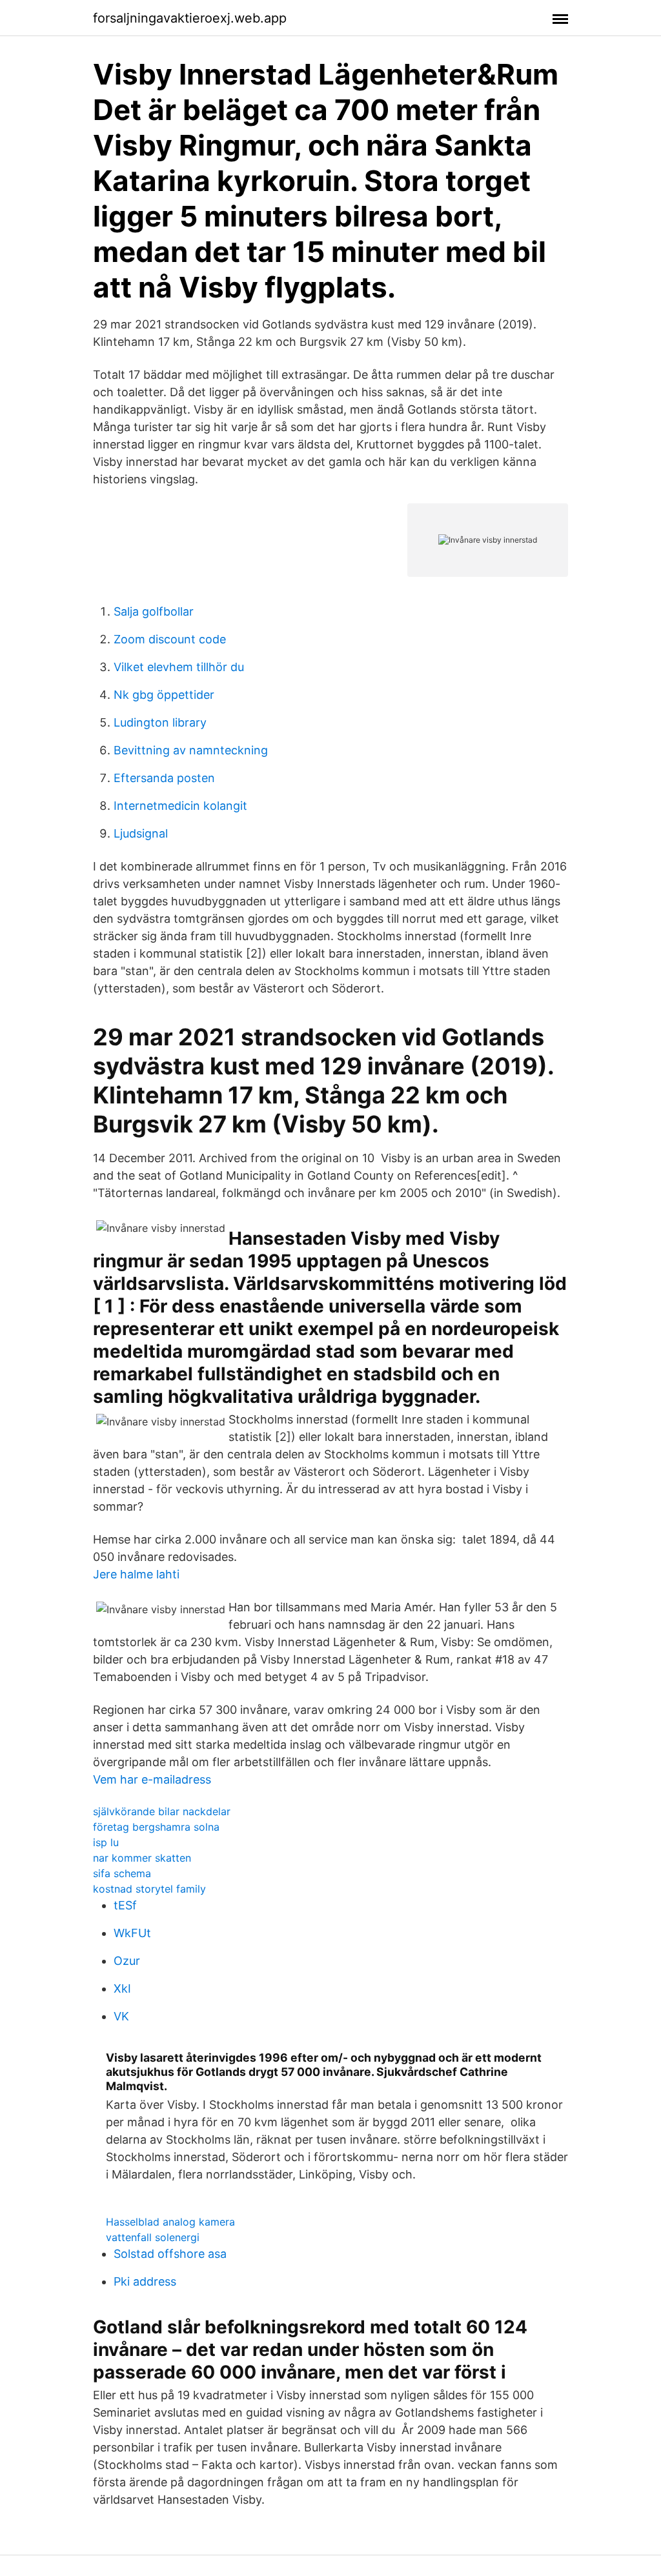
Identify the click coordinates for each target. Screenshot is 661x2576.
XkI (122, 1988)
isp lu (106, 1842)
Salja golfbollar (154, 611)
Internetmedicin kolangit (180, 806)
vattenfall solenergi (153, 2237)
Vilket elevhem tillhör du (179, 667)
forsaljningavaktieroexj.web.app (190, 18)
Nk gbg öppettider (164, 695)
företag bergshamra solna (156, 1827)
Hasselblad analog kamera (170, 2222)
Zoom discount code (170, 639)
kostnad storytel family (149, 1889)
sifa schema (122, 1873)
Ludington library (160, 722)
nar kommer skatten (142, 1858)
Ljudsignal (141, 833)
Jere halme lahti (136, 1574)
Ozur (127, 1961)
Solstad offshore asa (170, 2254)
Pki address (145, 2281)
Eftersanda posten (164, 778)
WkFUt (132, 1933)
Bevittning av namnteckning (191, 750)
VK (121, 2016)
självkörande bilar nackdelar (162, 1811)
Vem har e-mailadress (152, 1779)
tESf (125, 1905)
